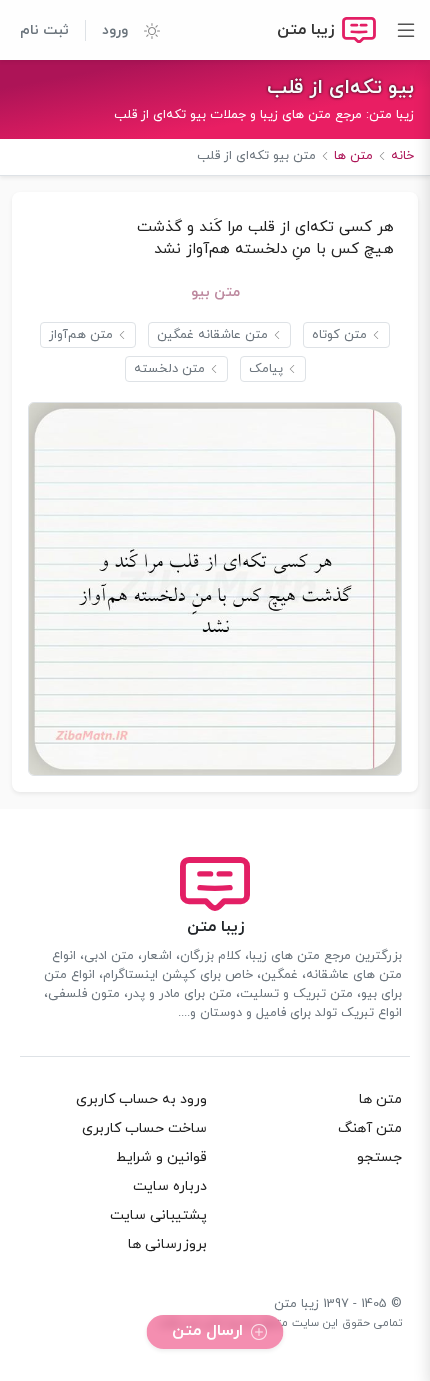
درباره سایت (170, 1186)
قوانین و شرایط (161, 1157)
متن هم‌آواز (81, 335)
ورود (115, 30)
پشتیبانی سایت (158, 1215)
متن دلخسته (169, 369)
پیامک (266, 369)
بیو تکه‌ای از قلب (340, 88)
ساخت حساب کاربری (144, 1128)
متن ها (380, 1099)
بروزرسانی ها (167, 1244)
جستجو (379, 1157)
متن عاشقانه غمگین (212, 335)
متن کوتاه (339, 335)
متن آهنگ (370, 1128)
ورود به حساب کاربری (141, 1099)
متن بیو (215, 292)
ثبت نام (44, 30)
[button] (144, 30)
